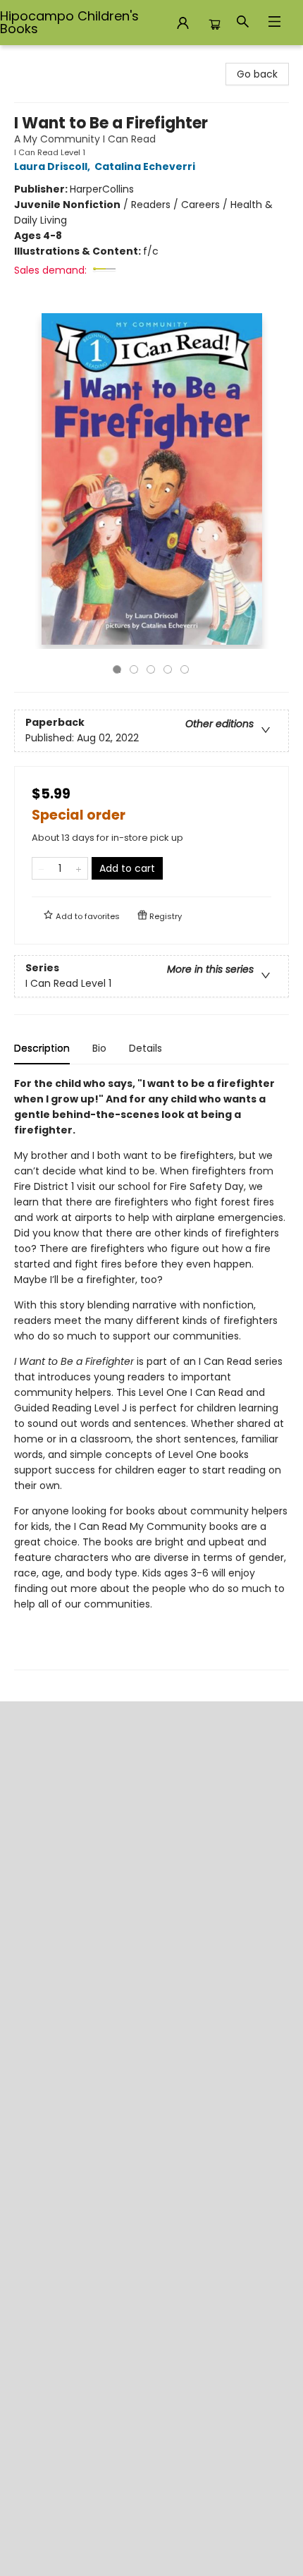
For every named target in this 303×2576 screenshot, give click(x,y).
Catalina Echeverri (145, 166)
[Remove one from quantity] (41, 868)
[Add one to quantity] (79, 868)
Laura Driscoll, (53, 166)
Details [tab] (146, 1048)
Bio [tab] (99, 1048)
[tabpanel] (151, 1373)
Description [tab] (42, 1048)
